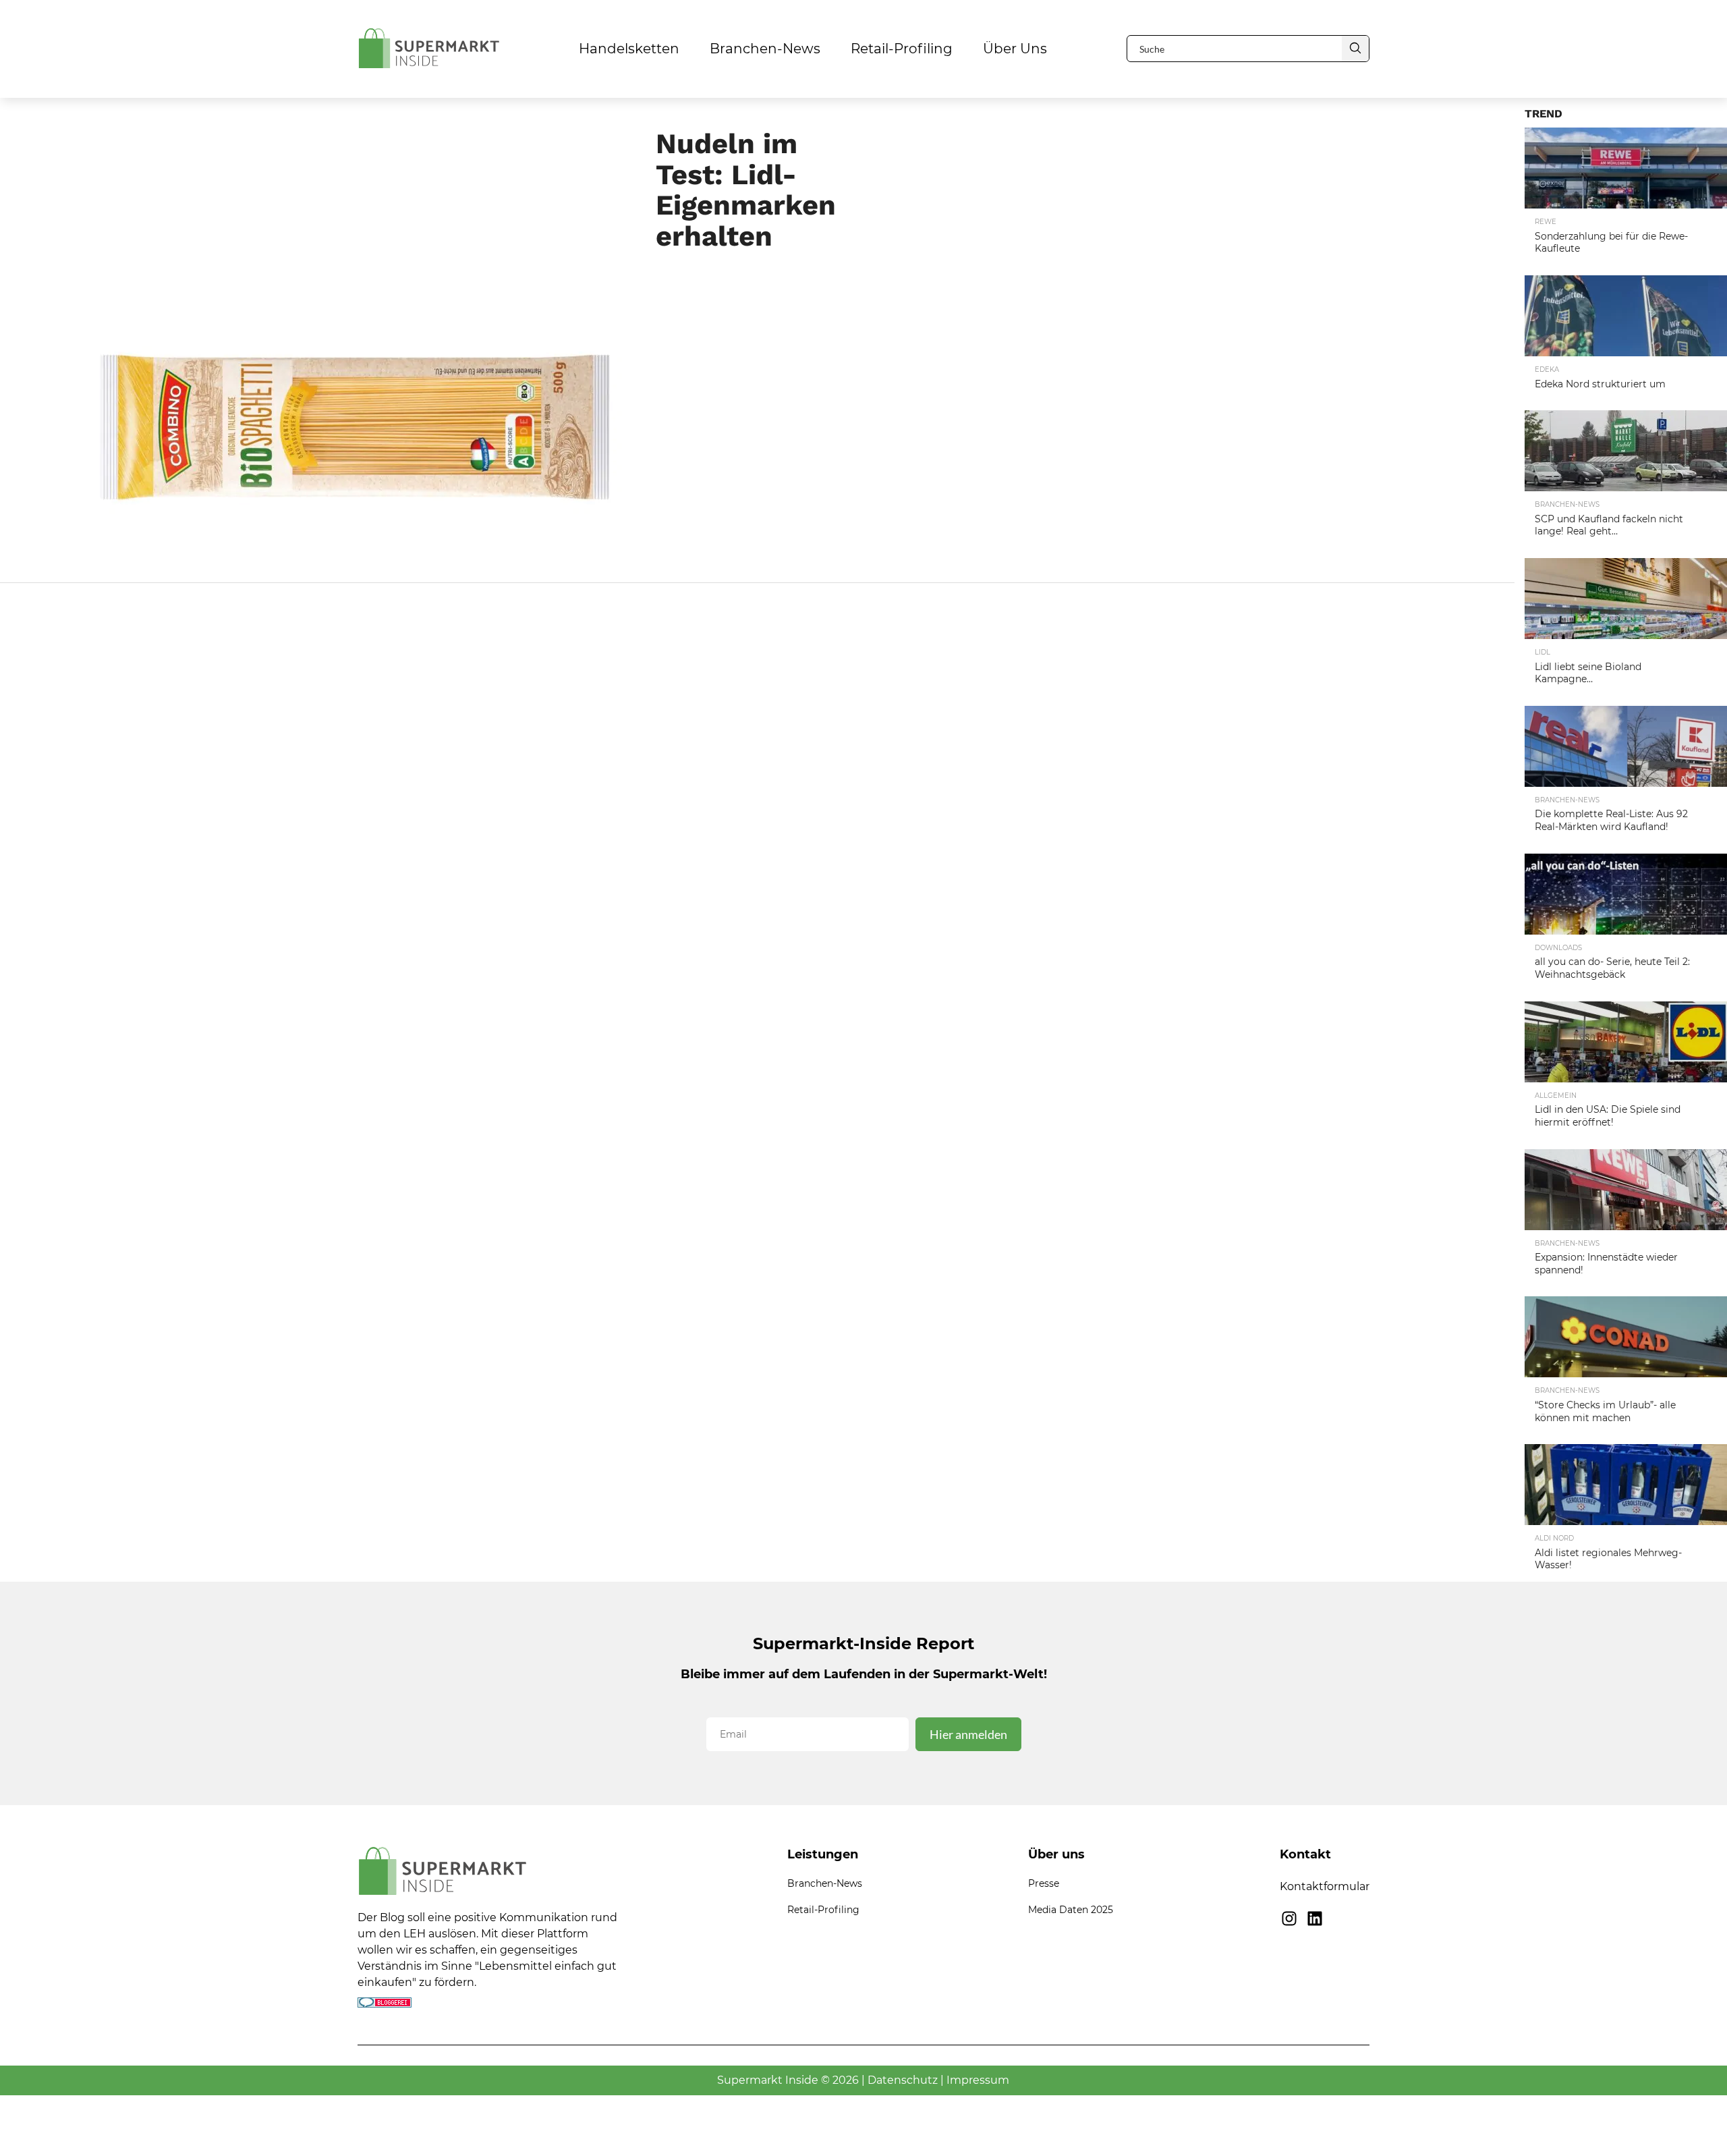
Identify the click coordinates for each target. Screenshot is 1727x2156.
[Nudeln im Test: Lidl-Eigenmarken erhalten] (348, 556)
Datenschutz (903, 2080)
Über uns (1015, 49)
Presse (1044, 1883)
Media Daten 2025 (1071, 1910)
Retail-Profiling (902, 49)
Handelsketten (629, 49)
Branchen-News (765, 49)
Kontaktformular (1325, 1886)
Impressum (978, 2080)
